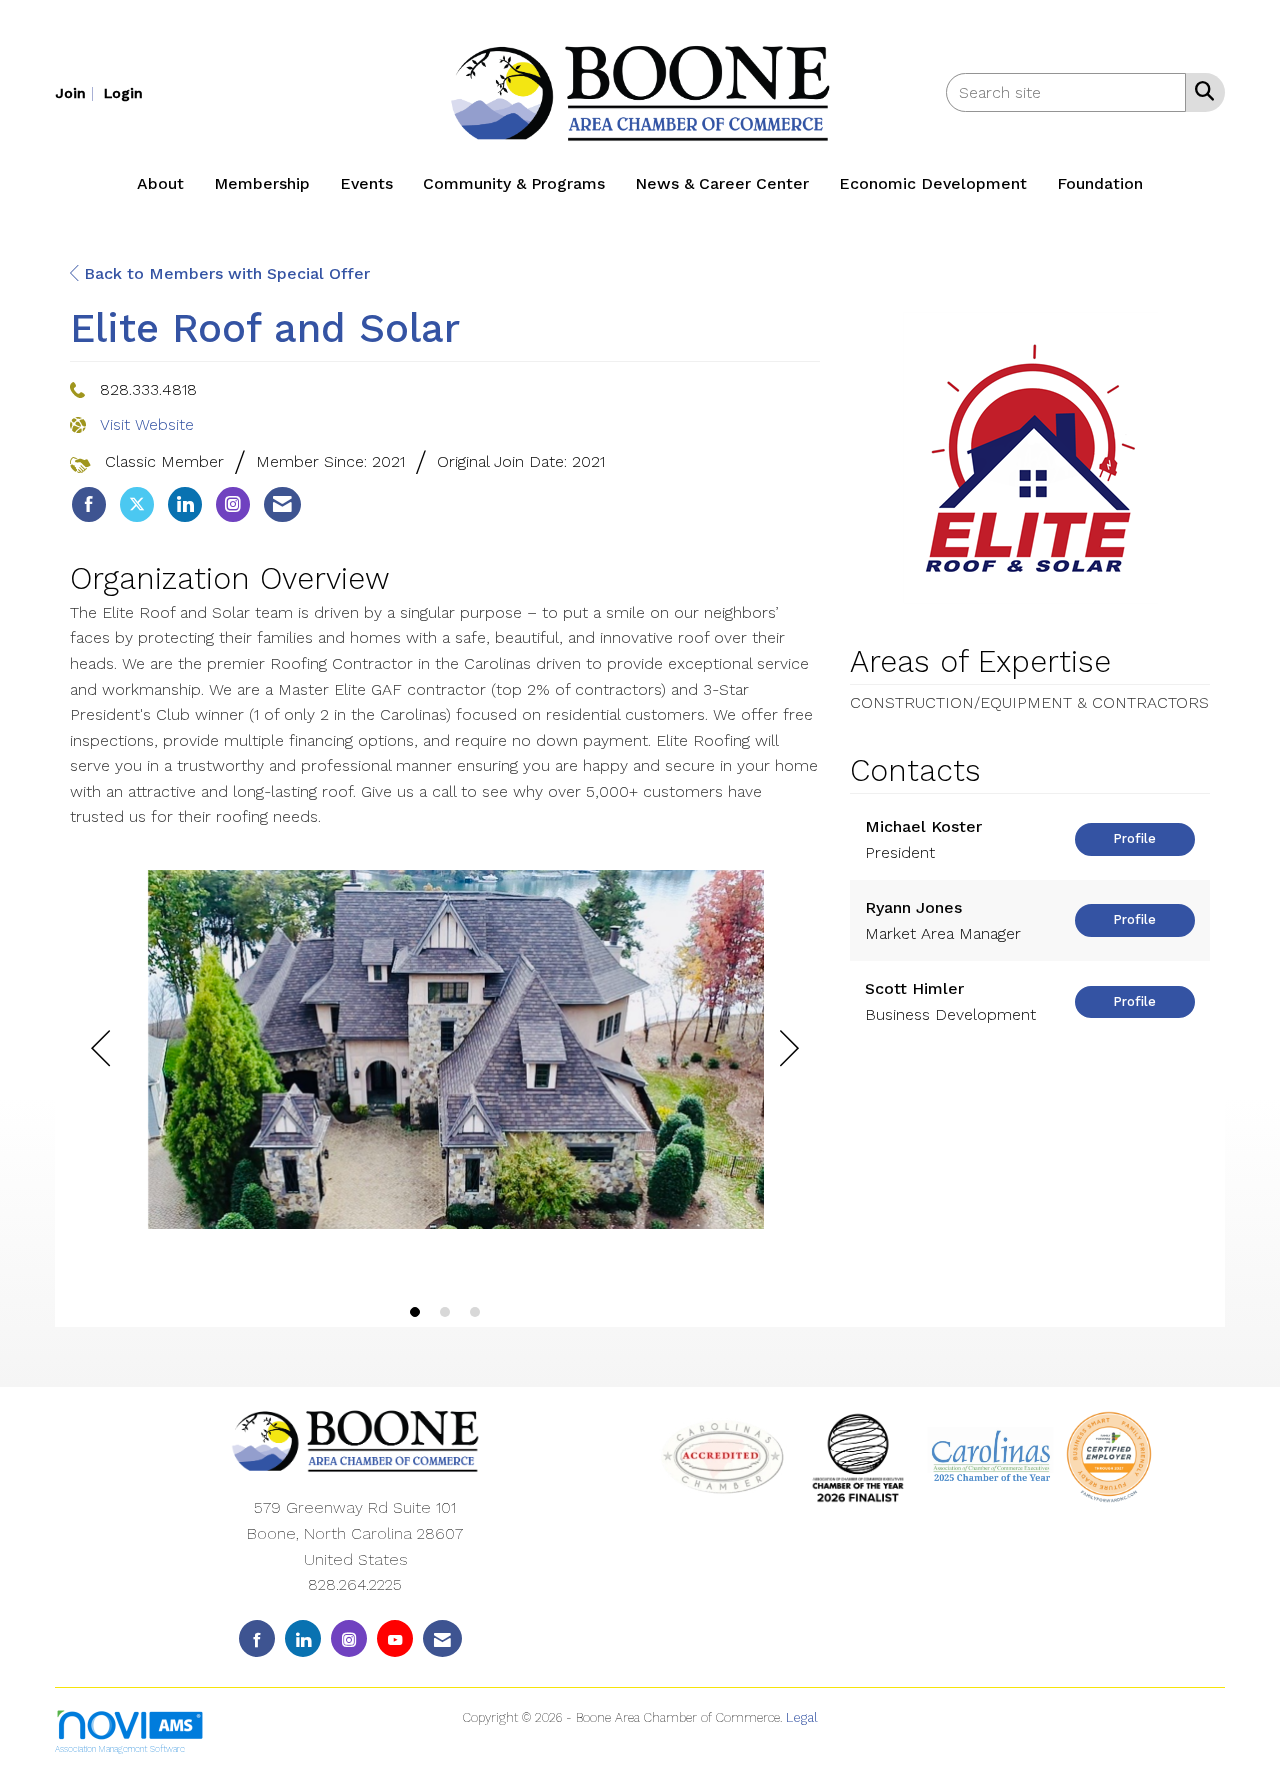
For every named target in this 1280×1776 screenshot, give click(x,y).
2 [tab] (445, 1312)
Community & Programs (514, 183)
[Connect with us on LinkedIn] (303, 1638)
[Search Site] (1200, 91)
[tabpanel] (445, 1053)
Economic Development (933, 183)
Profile (1134, 838)
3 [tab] (475, 1312)
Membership (262, 183)
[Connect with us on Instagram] (349, 1638)
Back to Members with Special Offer (224, 273)
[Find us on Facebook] (257, 1638)
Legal (802, 1717)
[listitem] (77, 92)
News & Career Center (722, 183)
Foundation (1100, 183)
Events (366, 183)
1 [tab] (415, 1312)
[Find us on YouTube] (395, 1638)
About (160, 183)
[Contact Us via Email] (442, 1638)
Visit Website (147, 424)
